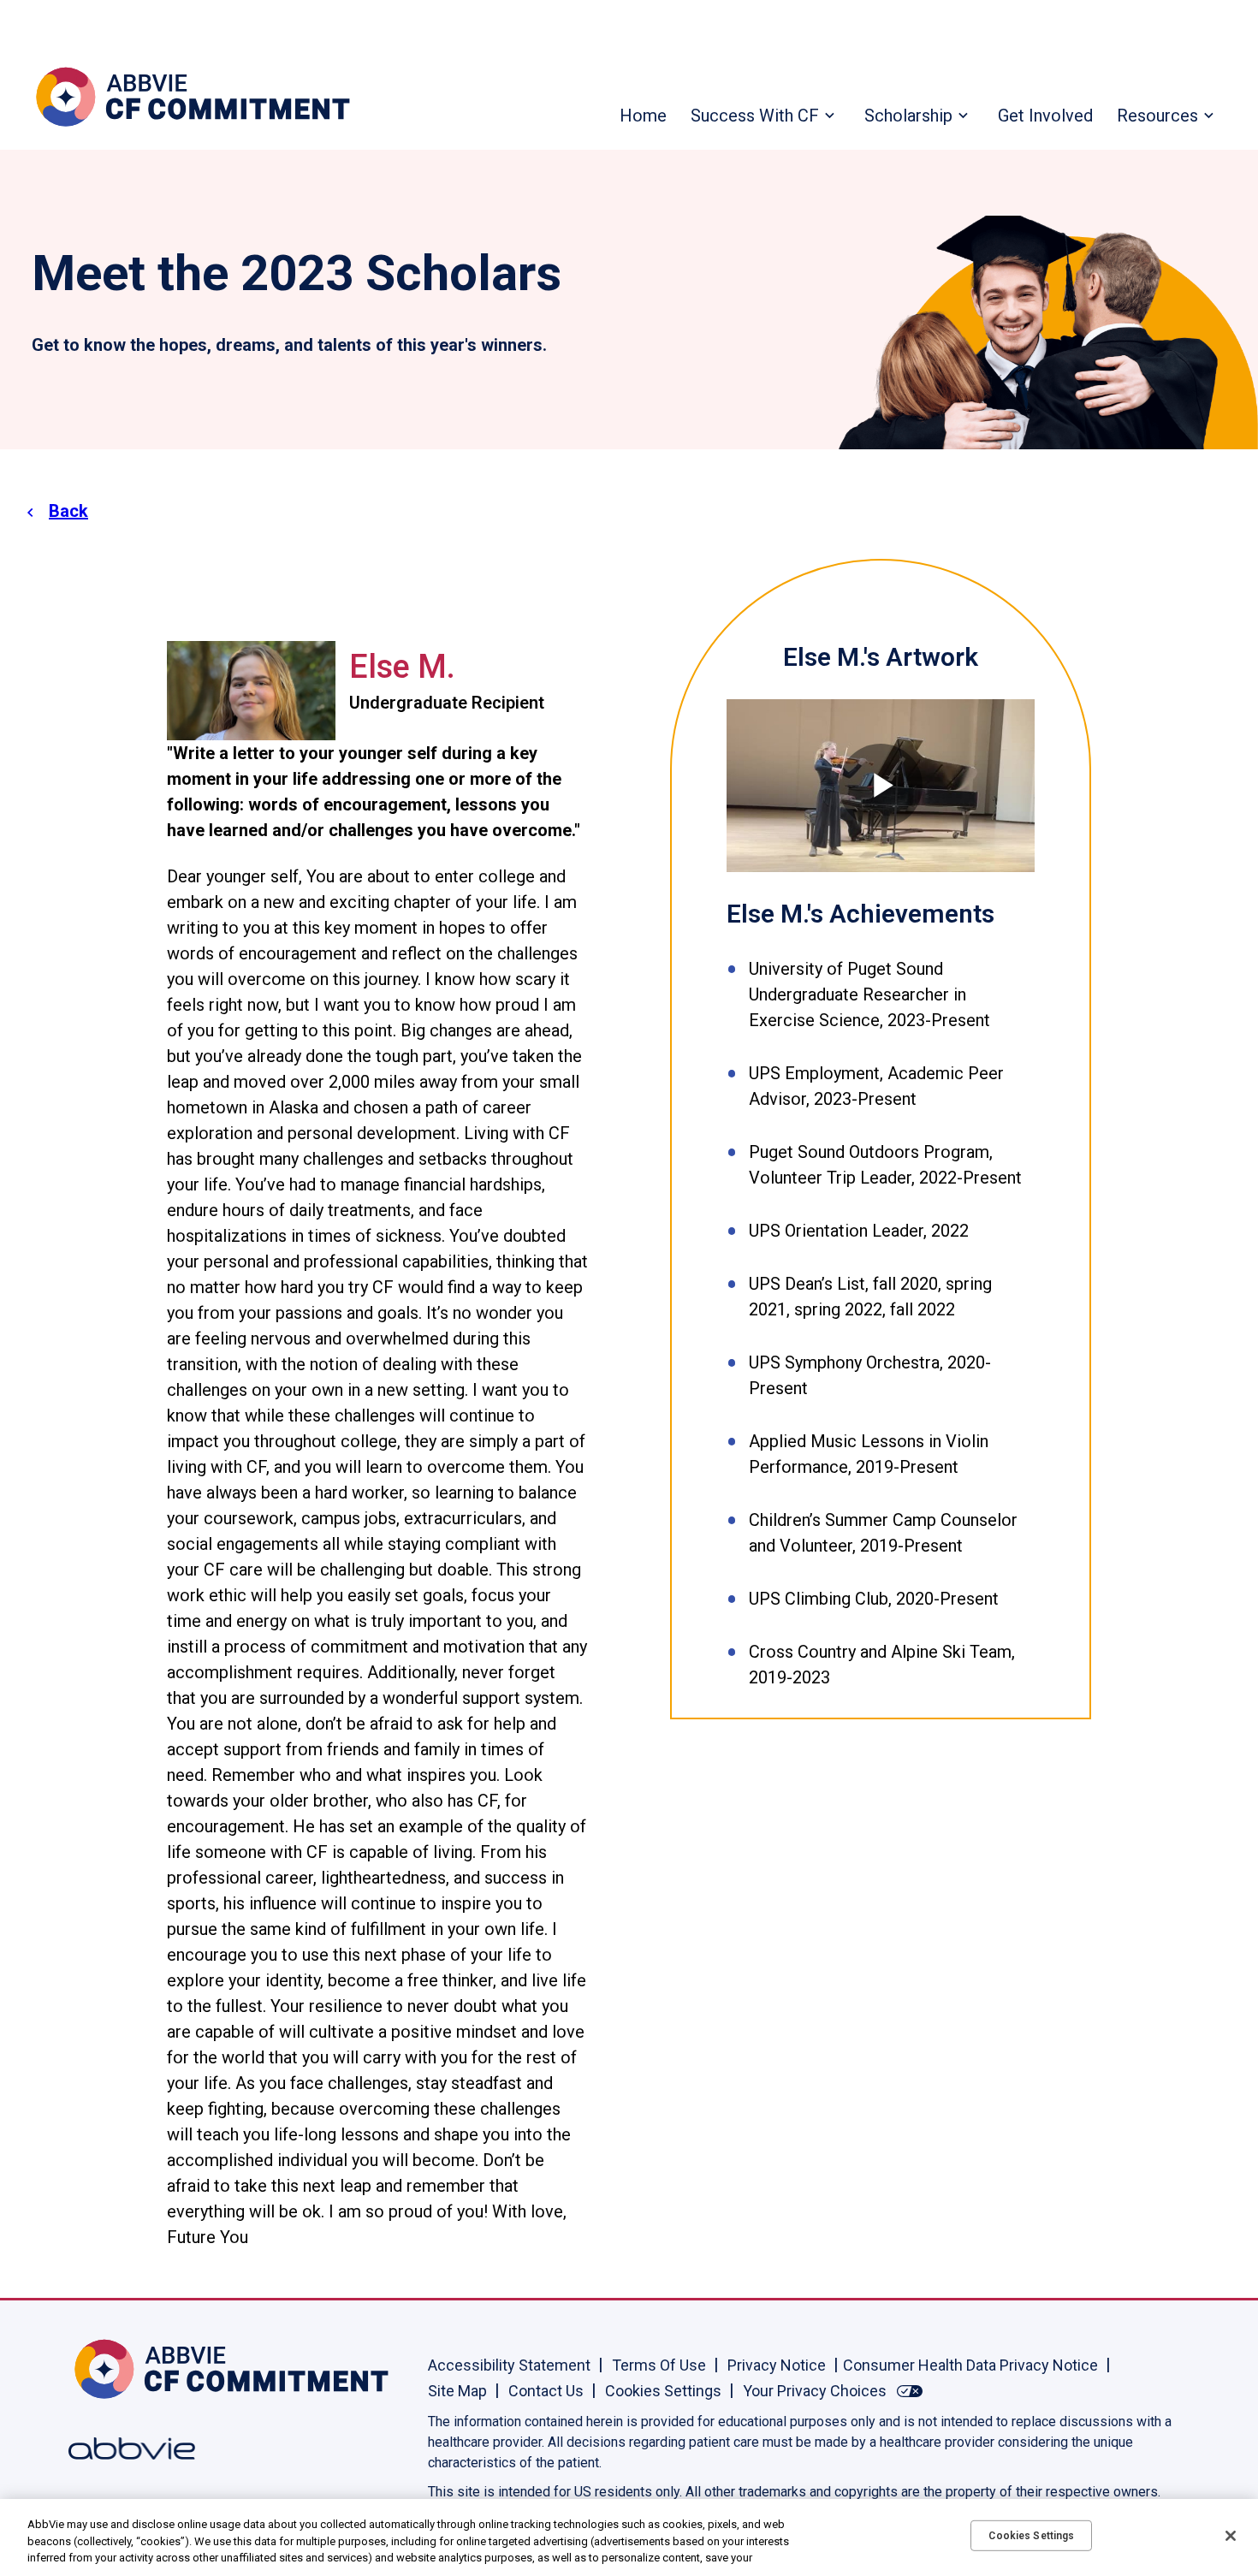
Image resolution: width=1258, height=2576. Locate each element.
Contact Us (546, 2391)
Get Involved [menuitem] (1045, 116)
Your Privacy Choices (815, 2391)
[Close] (1231, 2536)
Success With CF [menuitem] (755, 116)
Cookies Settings (663, 2391)
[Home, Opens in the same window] (124, 2369)
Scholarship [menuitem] (908, 116)
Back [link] (68, 511)
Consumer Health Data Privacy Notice (970, 2365)
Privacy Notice (777, 2365)
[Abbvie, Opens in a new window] (124, 2448)
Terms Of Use (659, 2365)
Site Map (457, 2391)
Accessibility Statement (509, 2365)
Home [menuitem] (643, 116)
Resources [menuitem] (1157, 116)
